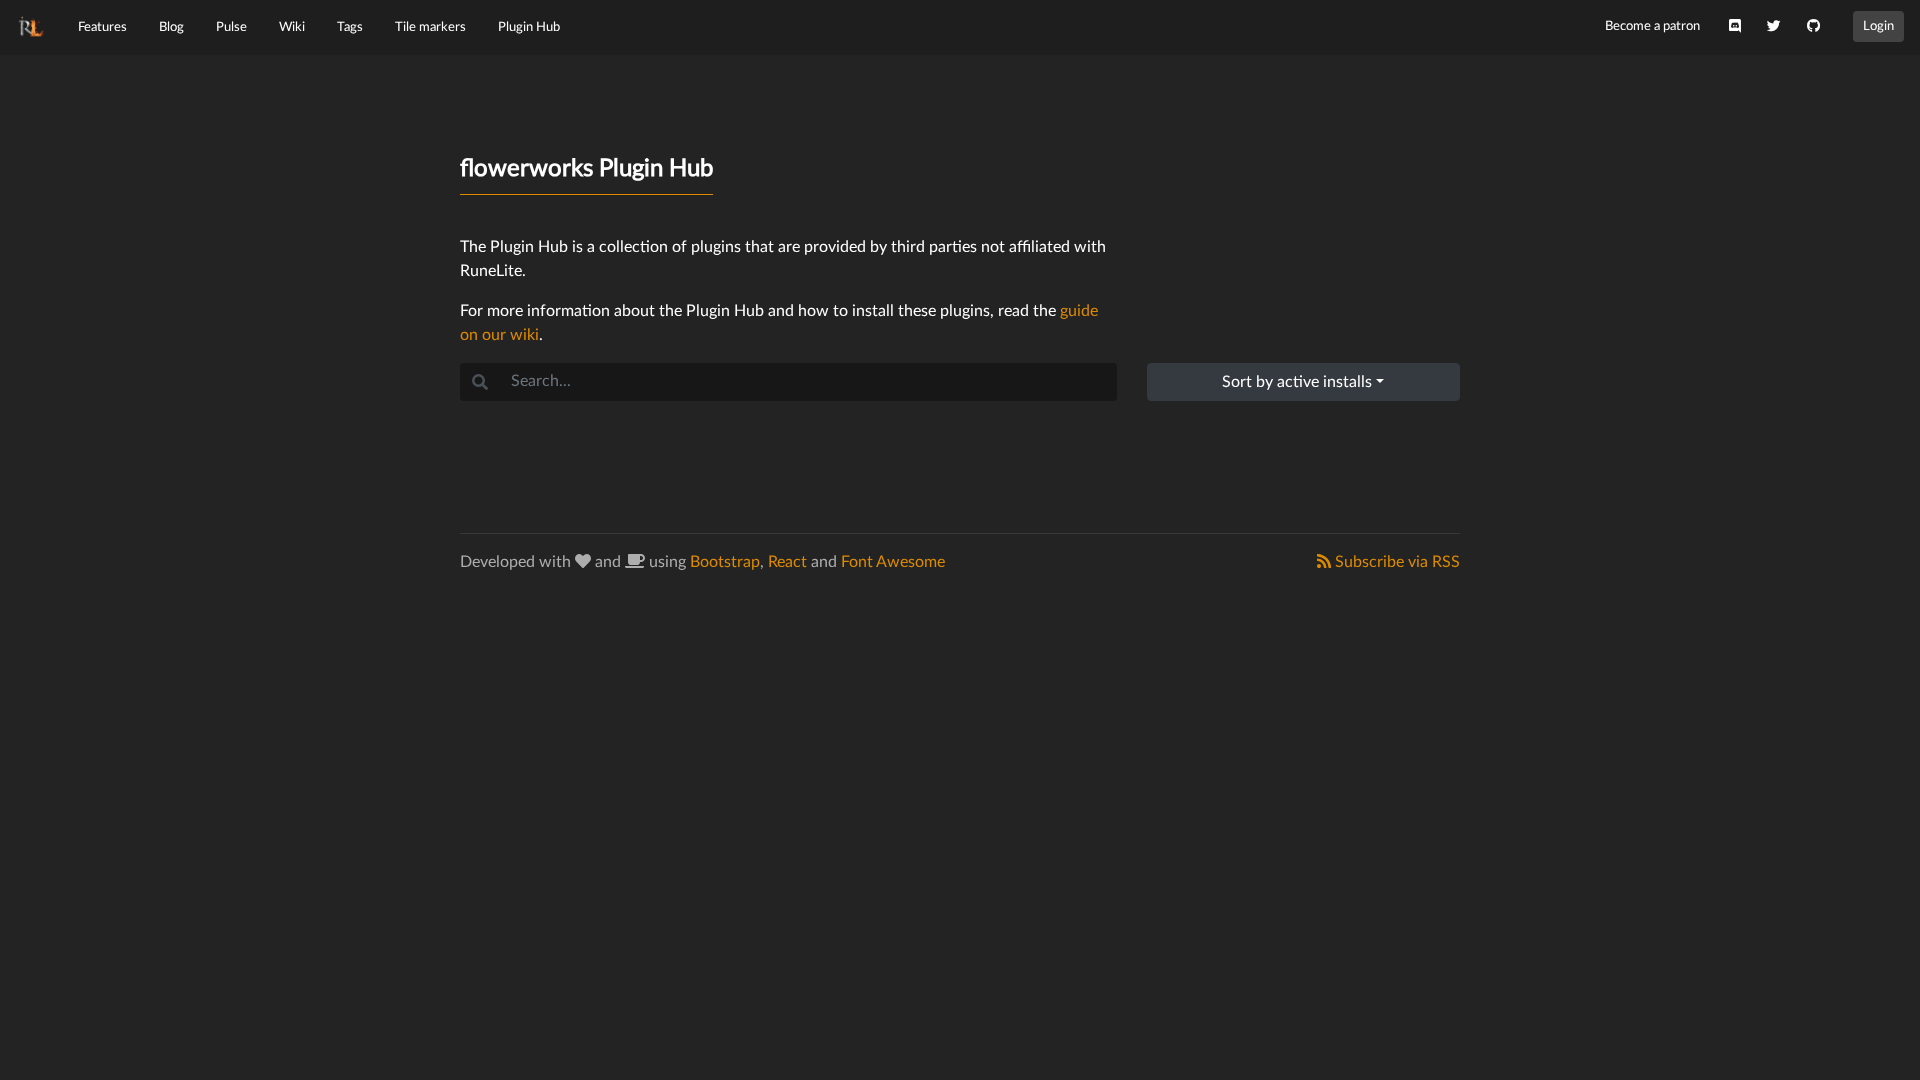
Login (1878, 26)
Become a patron (1652, 26)
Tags (350, 27)
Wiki (292, 27)
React (787, 562)
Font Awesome (893, 562)
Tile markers (430, 27)
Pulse (231, 27)
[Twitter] (1774, 27)
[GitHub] (1813, 27)
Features (102, 27)
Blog (171, 27)
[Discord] (1735, 27)
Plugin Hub (529, 27)
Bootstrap (725, 562)
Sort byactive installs (1297, 382)
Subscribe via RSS (1395, 562)
